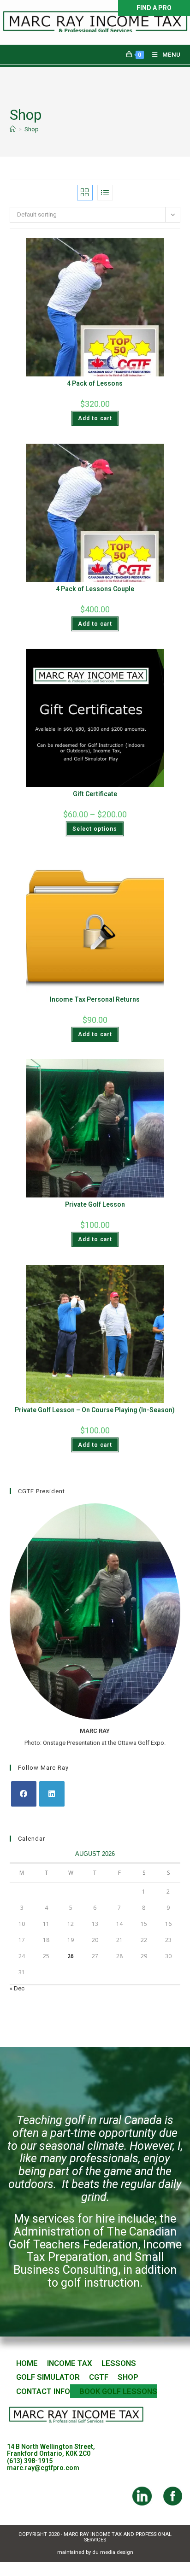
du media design (113, 2552)
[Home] (13, 129)
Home (27, 2363)
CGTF (99, 2377)
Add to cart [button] (95, 418)
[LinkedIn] (52, 1794)
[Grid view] (85, 193)
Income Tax (70, 2363)
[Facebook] (24, 1794)
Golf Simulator (48, 2377)
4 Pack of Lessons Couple (95, 589)
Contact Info (43, 2391)
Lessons (119, 2363)
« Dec (17, 1988)
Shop (32, 129)
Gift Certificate (95, 794)
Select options (95, 829)
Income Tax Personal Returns (95, 999)
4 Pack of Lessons (95, 383)
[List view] (105, 193)
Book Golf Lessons (118, 2391)
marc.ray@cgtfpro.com (43, 2468)
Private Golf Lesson (95, 1204)
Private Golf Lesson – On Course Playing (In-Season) (95, 1410)
